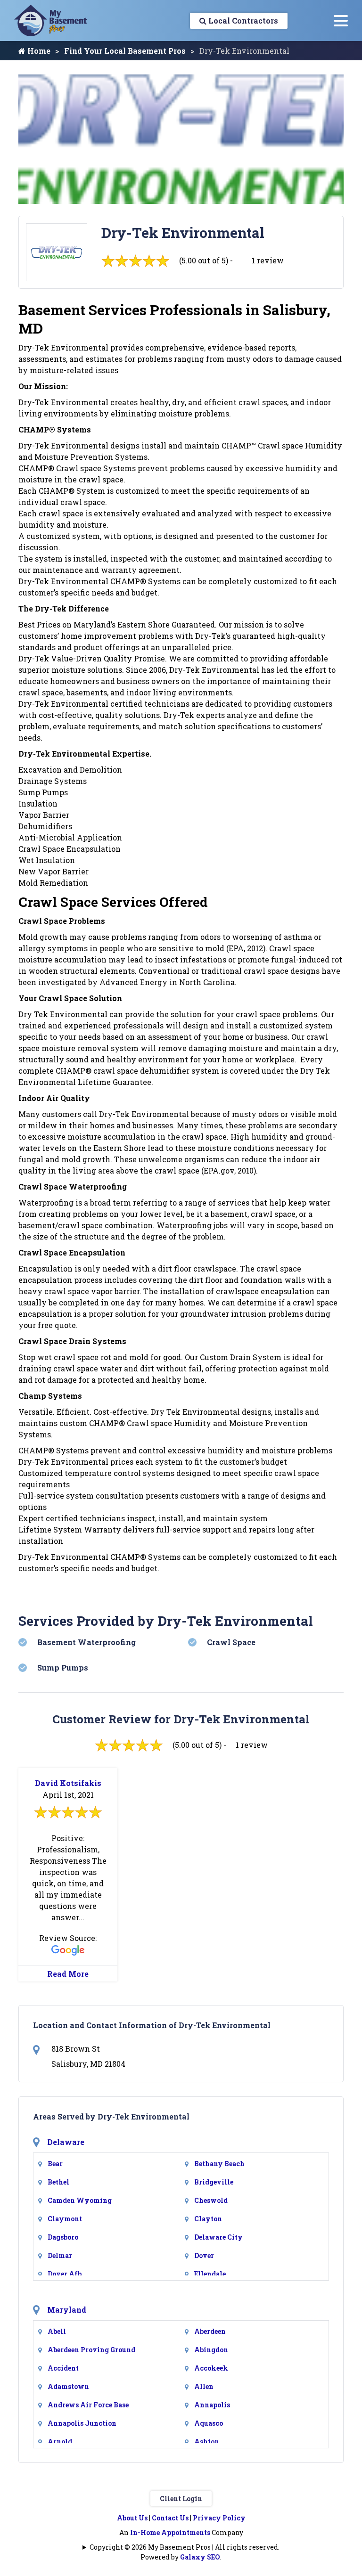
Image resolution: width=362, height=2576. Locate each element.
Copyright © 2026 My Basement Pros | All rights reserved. (185, 2547)
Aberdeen (210, 2331)
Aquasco (209, 2423)
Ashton (207, 2441)
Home (38, 51)
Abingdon (211, 2350)
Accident (63, 2368)
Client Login (181, 2499)
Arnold (60, 2441)
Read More (68, 1974)
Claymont (65, 2219)
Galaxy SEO (200, 2557)
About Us (132, 2518)
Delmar (60, 2255)
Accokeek (211, 2368)
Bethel (58, 2182)
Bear (55, 2164)
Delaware (66, 2142)
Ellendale (210, 2274)
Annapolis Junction (82, 2423)
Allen (204, 2386)
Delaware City (218, 2237)
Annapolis (212, 2405)
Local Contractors (242, 20)
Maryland (67, 2310)
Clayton (208, 2219)
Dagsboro (63, 2237)
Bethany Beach (219, 2164)
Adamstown (68, 2386)
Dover (204, 2255)
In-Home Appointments (170, 2532)
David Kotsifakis (68, 1783)
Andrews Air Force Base (88, 2405)
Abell (57, 2331)
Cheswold (211, 2200)
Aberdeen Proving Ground (91, 2350)
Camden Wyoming (80, 2200)
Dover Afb (65, 2274)
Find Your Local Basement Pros (125, 51)
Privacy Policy (219, 2518)
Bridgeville (214, 2182)
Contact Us (170, 2518)
